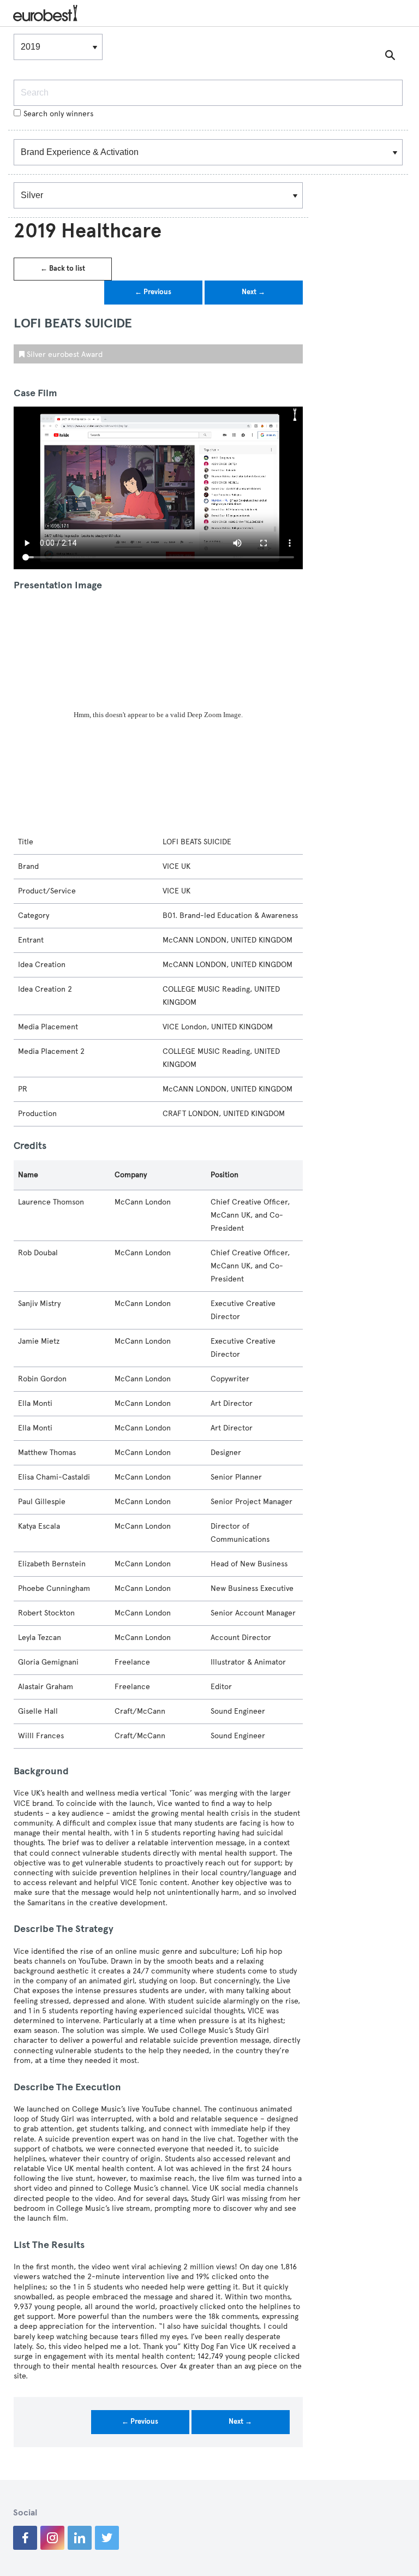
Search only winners (58, 114)
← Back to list (63, 269)
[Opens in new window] (25, 2538)
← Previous (153, 292)
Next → (253, 292)
